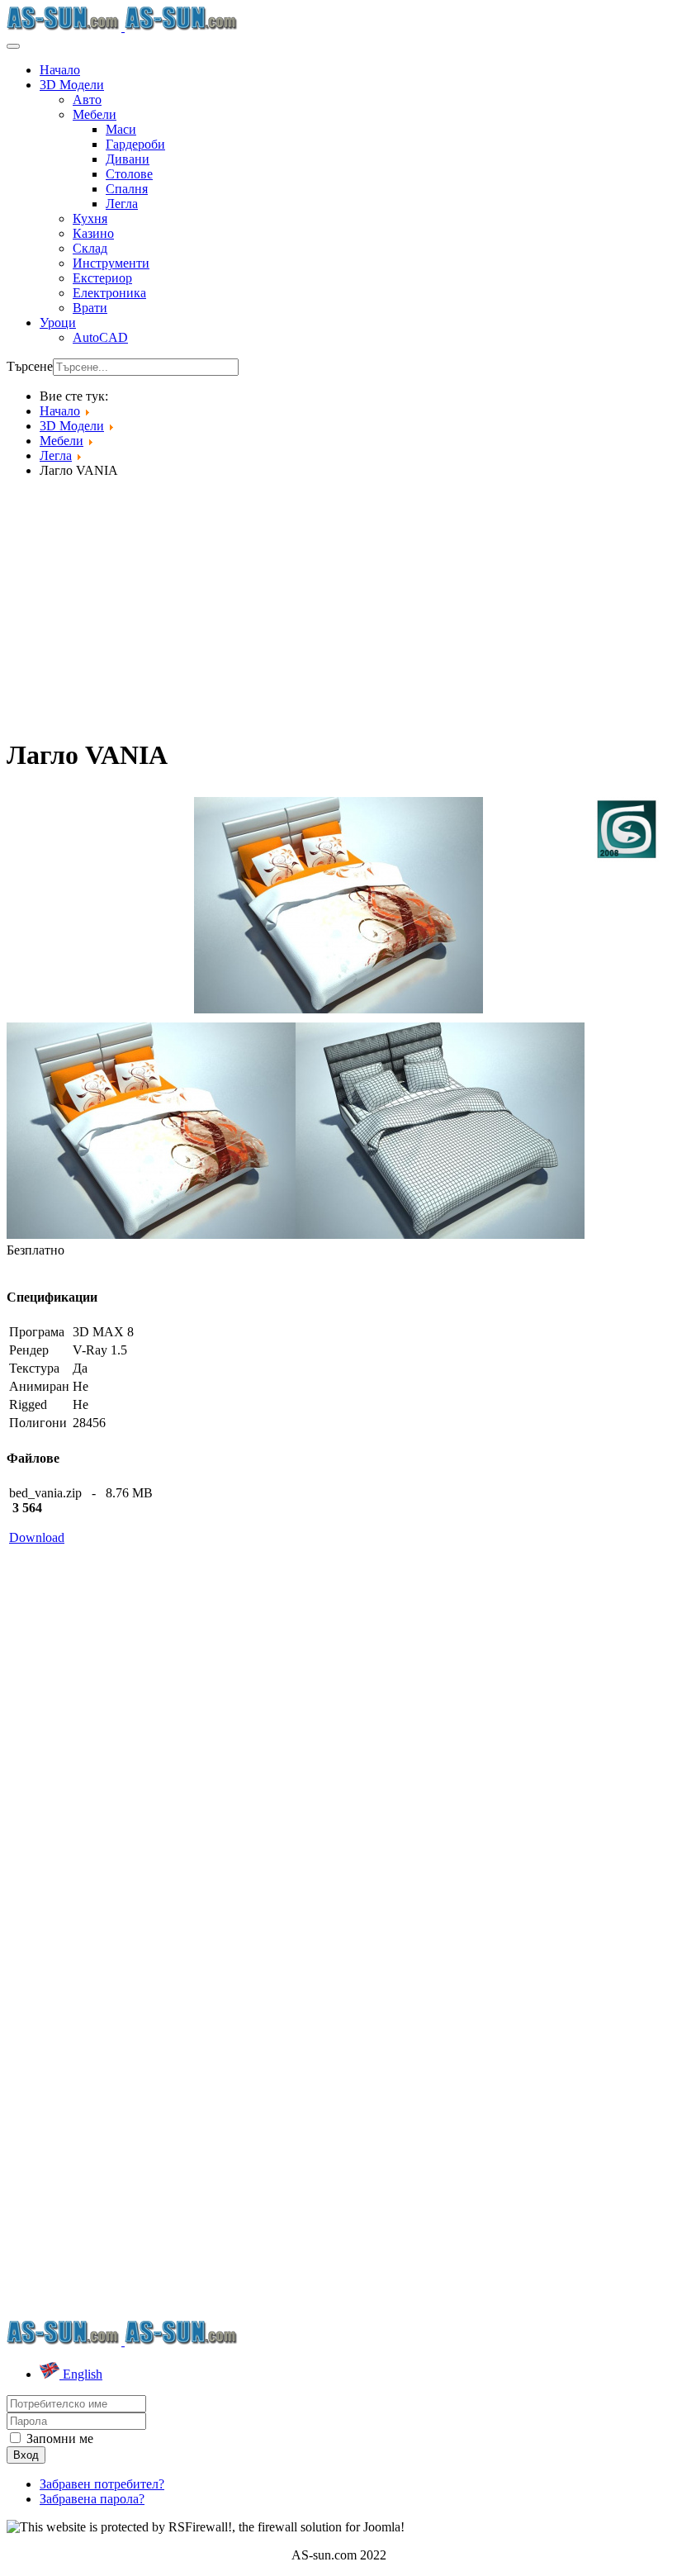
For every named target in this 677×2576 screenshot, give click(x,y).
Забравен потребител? (102, 2484)
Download (37, 1537)
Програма (37, 1332)
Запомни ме (58, 2438)
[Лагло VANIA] (338, 904)
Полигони (38, 1423)
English (81, 2374)
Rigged (28, 1404)
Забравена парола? (92, 2499)
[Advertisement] (338, 607)
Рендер (29, 1350)
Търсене (30, 366)
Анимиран (39, 1386)
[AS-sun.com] (123, 27)
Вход (26, 2455)
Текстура (34, 1368)
